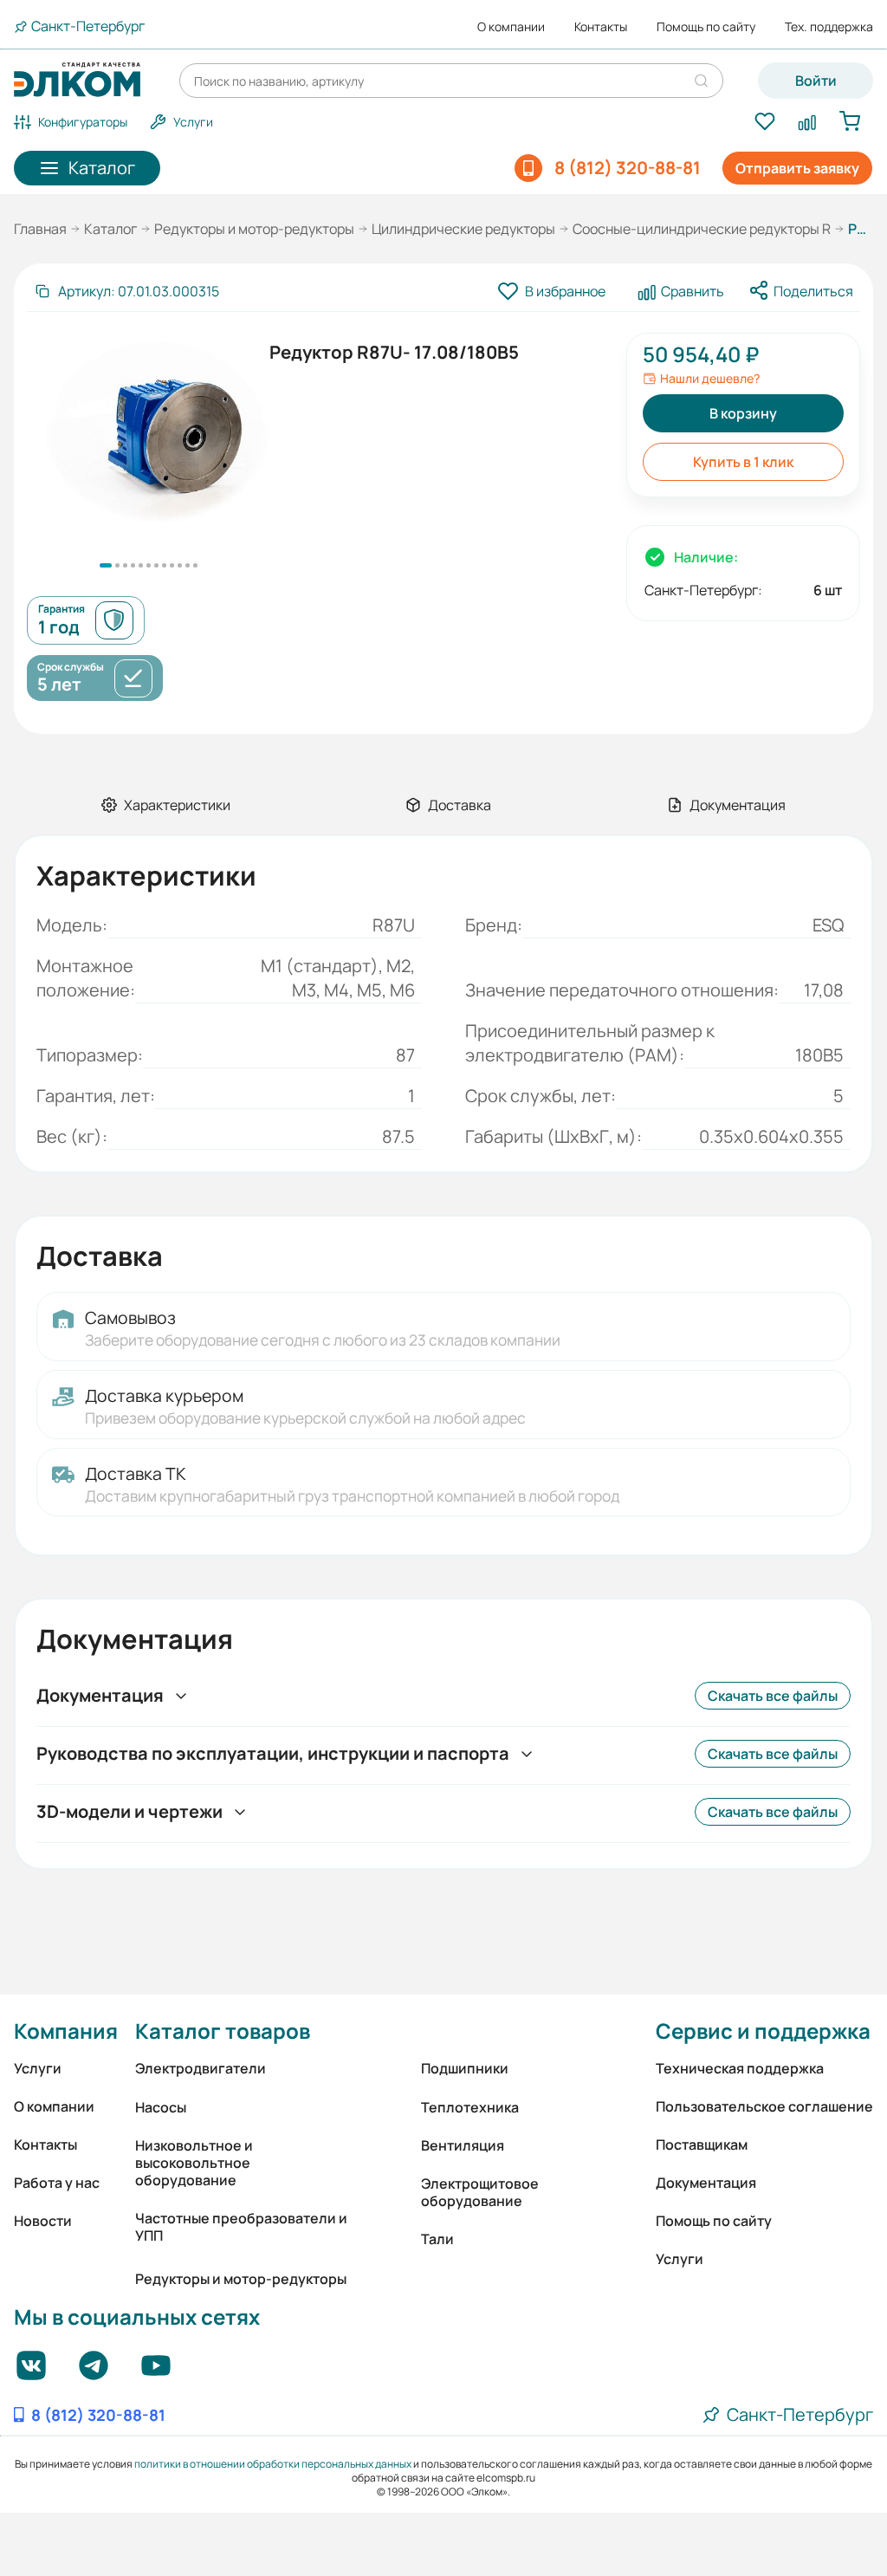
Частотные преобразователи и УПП (241, 2227)
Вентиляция (463, 2145)
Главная (40, 229)
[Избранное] (764, 122)
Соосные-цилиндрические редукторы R (702, 229)
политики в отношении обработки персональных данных (273, 2464)
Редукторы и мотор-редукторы (254, 229)
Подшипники (465, 2068)
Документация (706, 2183)
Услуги (38, 2068)
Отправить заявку (797, 168)
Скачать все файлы (773, 1696)
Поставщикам (702, 2145)
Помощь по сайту (706, 27)
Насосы (161, 2107)
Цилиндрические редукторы (463, 229)
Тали (437, 2239)
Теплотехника (470, 2107)
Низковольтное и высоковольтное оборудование (194, 2163)
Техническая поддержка (740, 2068)
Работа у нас (57, 2183)
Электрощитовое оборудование (480, 2192)
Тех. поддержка (829, 27)
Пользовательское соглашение (764, 2106)
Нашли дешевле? (710, 379)
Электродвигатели (201, 2068)
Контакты (601, 27)
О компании (511, 27)
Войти (816, 81)
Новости (43, 2221)
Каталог (110, 229)
